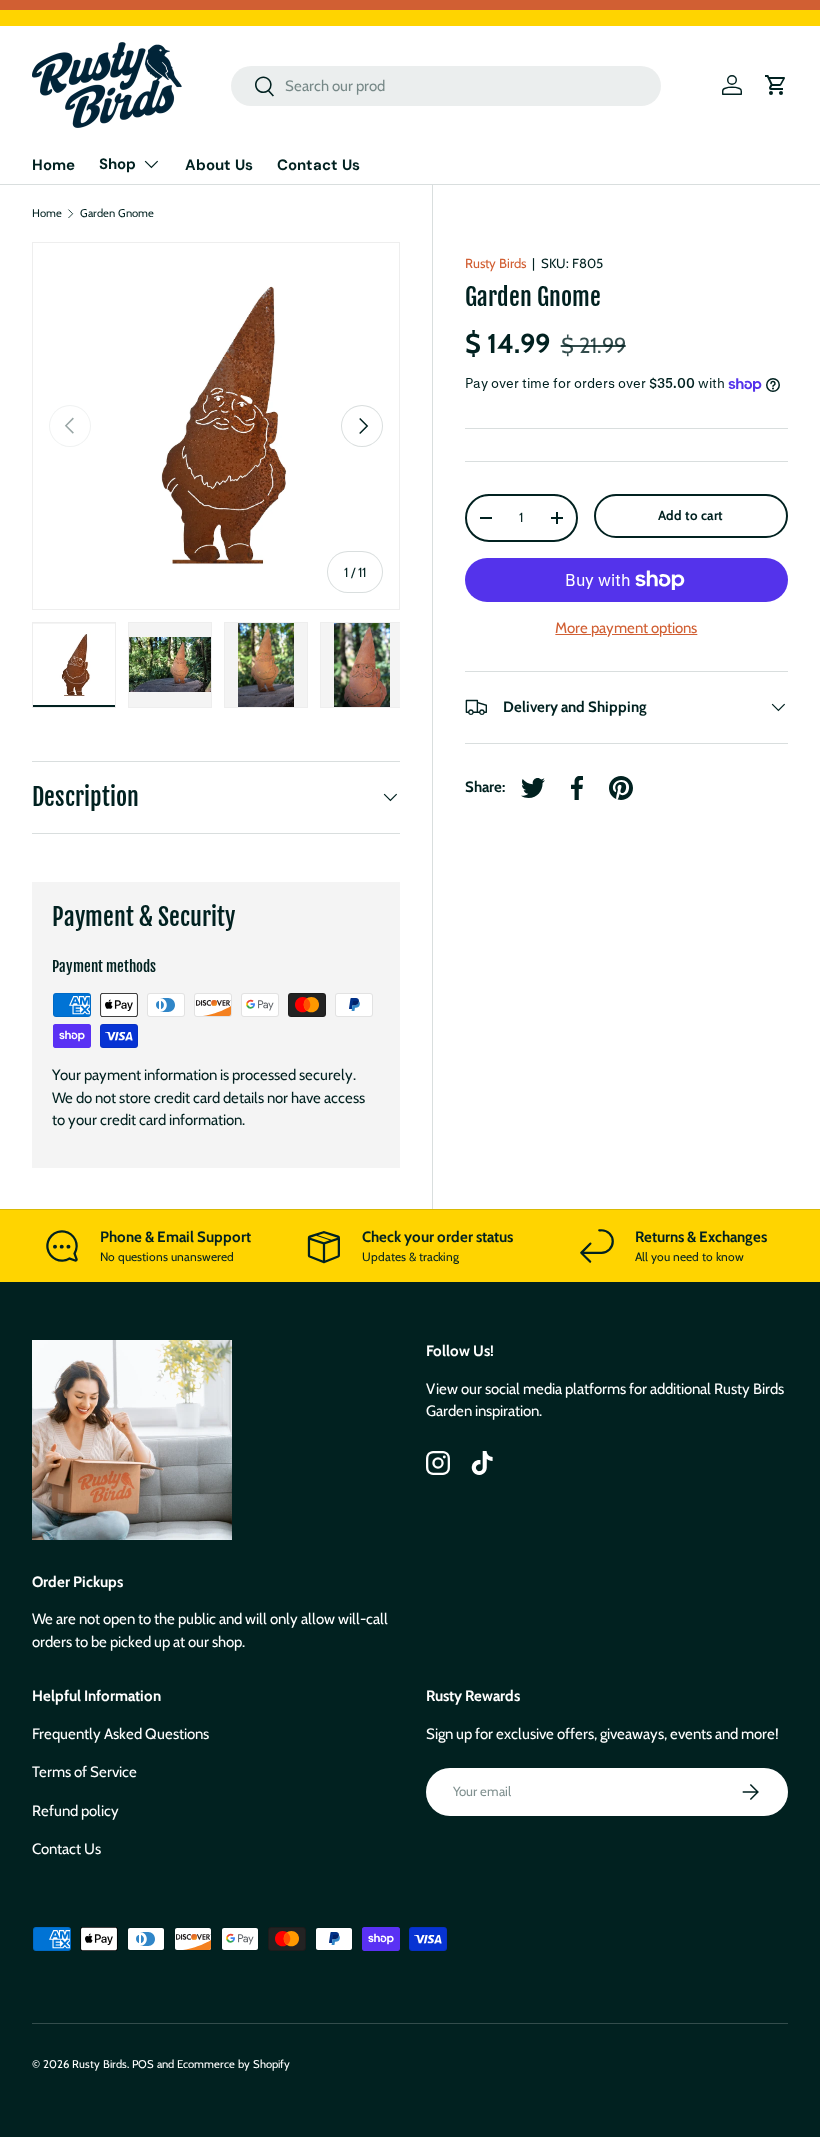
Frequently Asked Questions (120, 1734)
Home (53, 165)
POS (143, 2064)
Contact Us (318, 165)
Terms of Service (84, 1772)
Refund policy (75, 1811)
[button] (776, 85)
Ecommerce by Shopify (233, 2064)
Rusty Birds (495, 263)
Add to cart (690, 515)
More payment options (626, 628)
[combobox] (446, 86)
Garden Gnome (117, 213)
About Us (219, 165)
